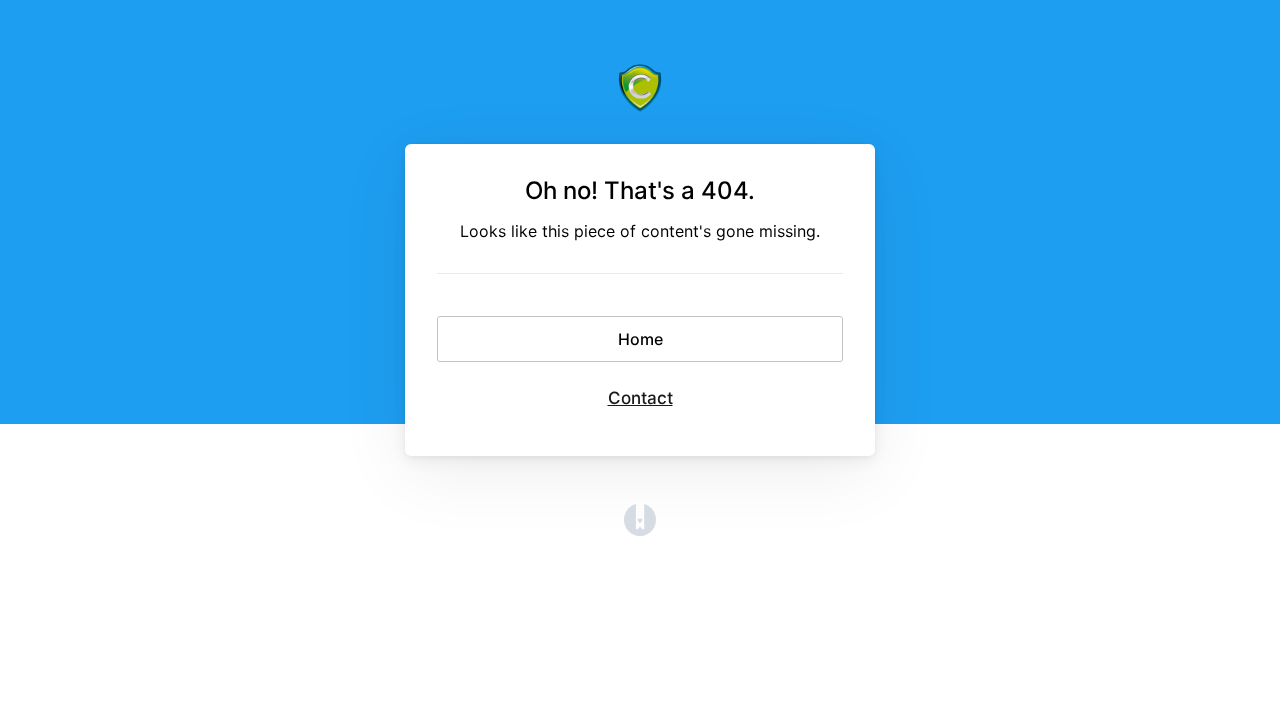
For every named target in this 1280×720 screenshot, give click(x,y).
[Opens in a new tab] (640, 530)
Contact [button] (640, 398)
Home (640, 339)
